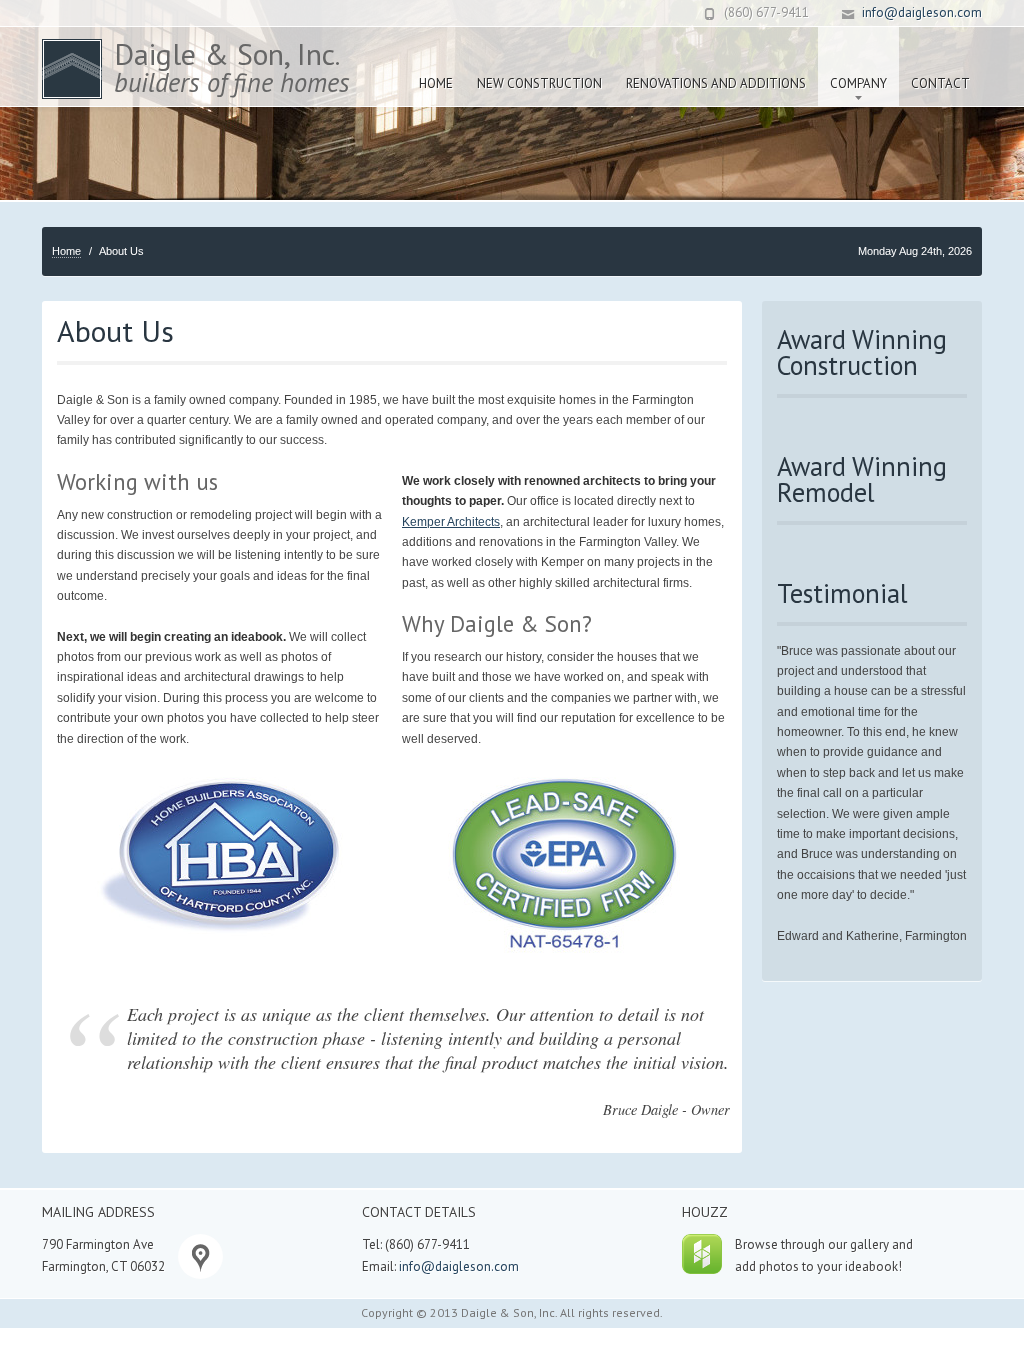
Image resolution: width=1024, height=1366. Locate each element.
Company (852, 59)
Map (200, 1256)
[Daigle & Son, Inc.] (72, 69)
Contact (940, 83)
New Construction (539, 83)
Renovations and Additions (716, 83)
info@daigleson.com (922, 12)
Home (436, 83)
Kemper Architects (451, 522)
